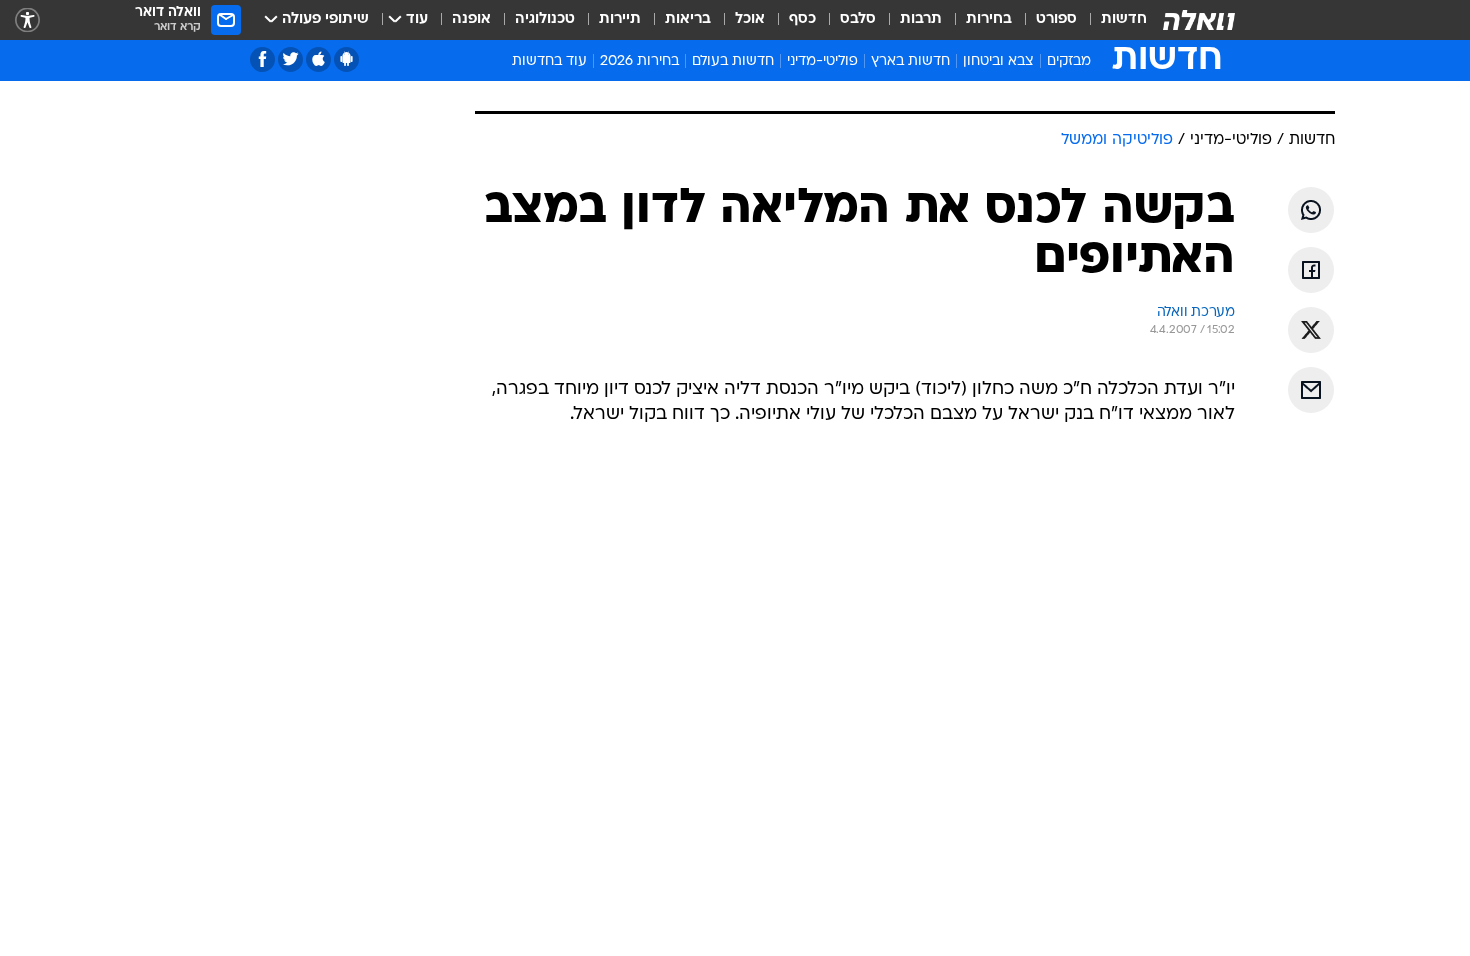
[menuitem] (1112, 20)
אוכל (750, 19)
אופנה (471, 19)
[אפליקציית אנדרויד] (346, 59)
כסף (802, 19)
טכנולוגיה (545, 19)
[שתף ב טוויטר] (1311, 330)
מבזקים (1069, 61)
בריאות (688, 19)
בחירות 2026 (639, 61)
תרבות (921, 19)
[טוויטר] (290, 59)
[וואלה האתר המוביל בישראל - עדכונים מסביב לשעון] (1199, 20)
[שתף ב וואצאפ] (1311, 210)
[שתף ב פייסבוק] (1311, 270)
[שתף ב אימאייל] (1311, 390)
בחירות (989, 19)
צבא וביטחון (998, 61)
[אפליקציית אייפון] (318, 59)
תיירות (620, 19)
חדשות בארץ (910, 61)
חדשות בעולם (733, 61)
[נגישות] (27, 20)
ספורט (1056, 19)
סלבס (858, 19)
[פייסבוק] (262, 59)
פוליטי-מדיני (822, 61)
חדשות (1124, 19)
